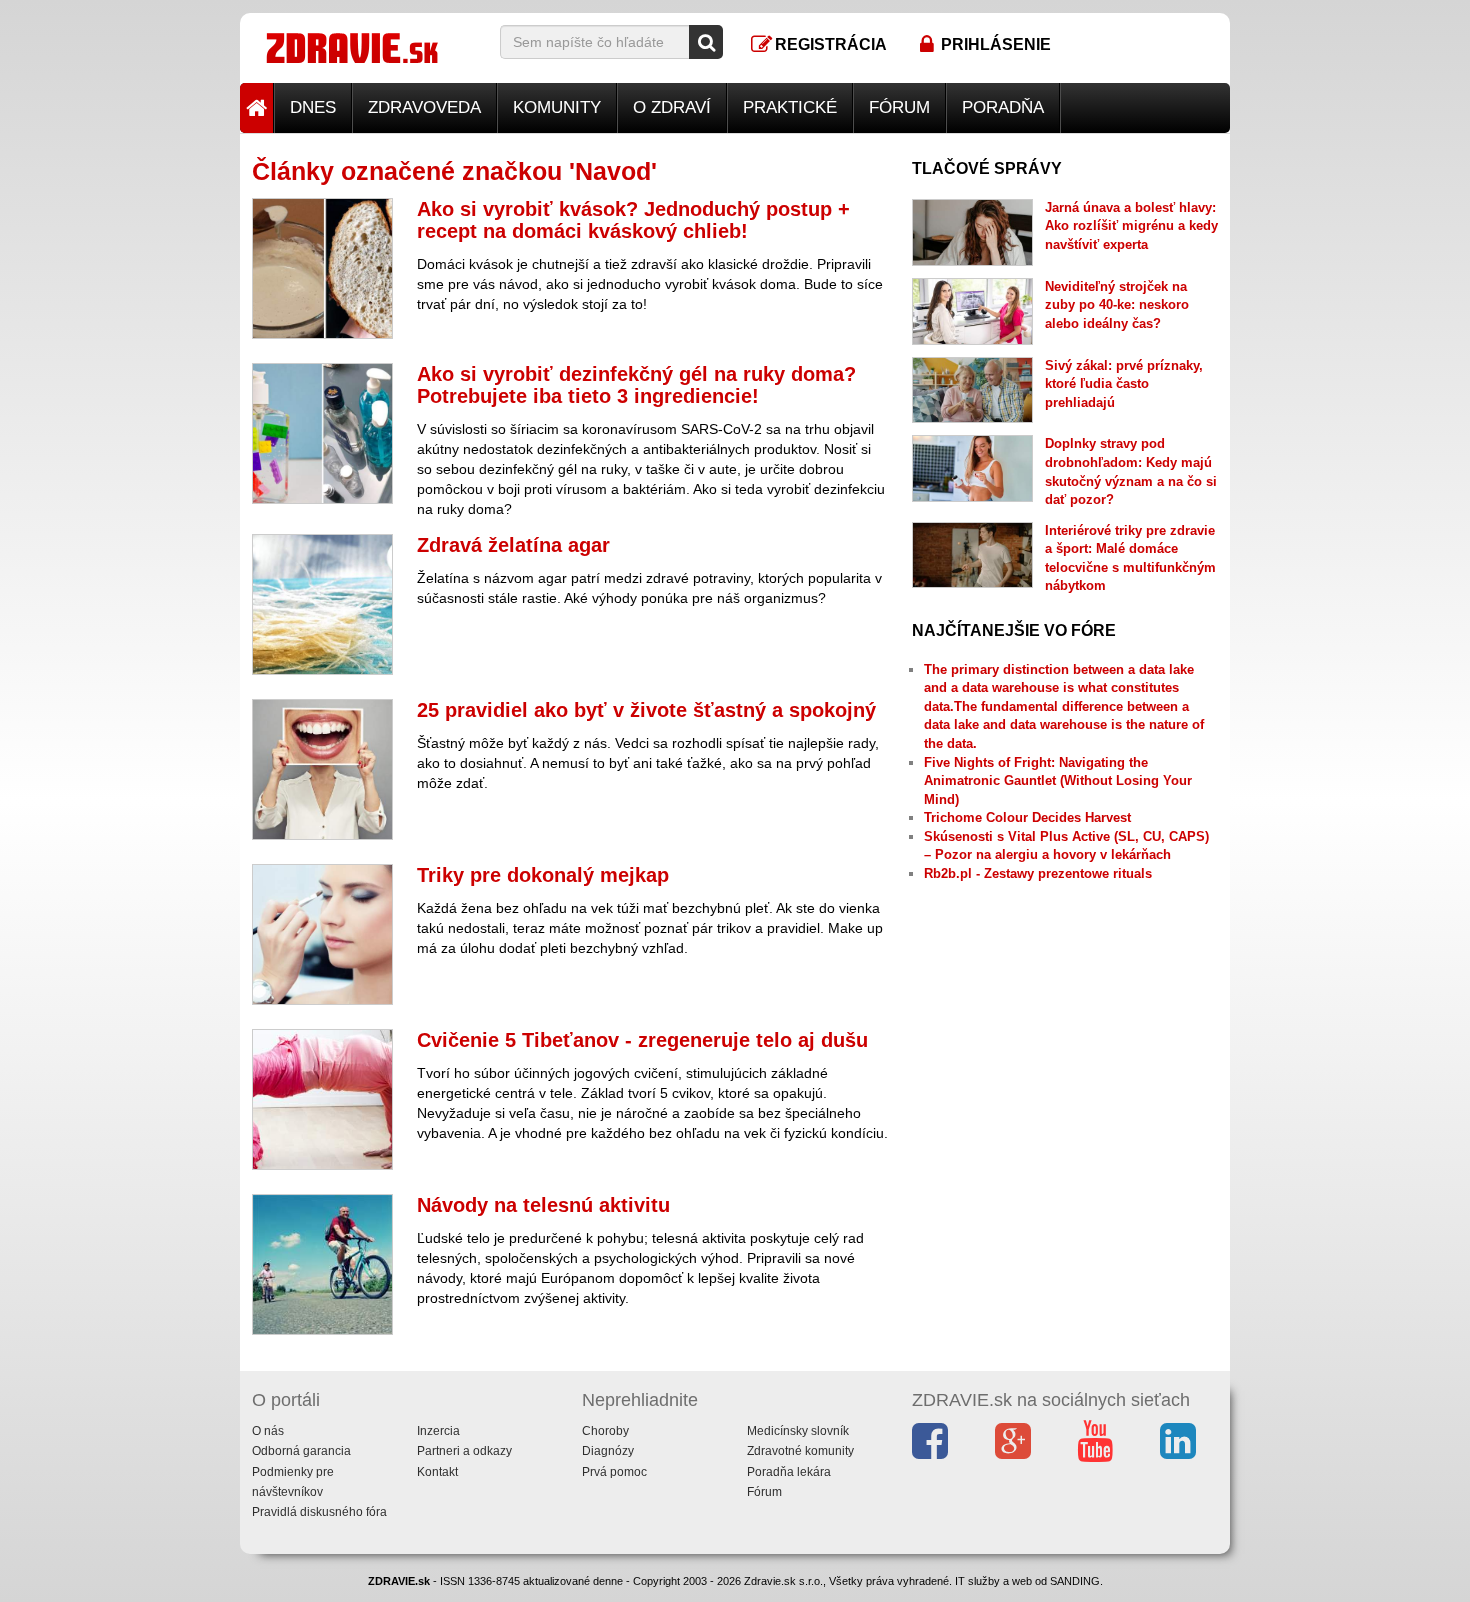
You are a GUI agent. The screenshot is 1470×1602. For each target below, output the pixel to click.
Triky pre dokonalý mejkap (543, 875)
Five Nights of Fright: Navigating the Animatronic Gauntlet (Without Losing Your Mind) (1058, 781)
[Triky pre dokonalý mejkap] (322, 934)
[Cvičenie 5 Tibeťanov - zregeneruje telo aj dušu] (322, 1099)
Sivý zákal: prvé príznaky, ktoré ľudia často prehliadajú (1124, 384)
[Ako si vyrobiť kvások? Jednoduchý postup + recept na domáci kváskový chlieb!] (322, 268)
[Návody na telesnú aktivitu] (322, 1264)
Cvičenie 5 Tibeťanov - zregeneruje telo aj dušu (642, 1040)
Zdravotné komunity (800, 1451)
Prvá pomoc (614, 1472)
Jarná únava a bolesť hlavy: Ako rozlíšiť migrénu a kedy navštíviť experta (1131, 226)
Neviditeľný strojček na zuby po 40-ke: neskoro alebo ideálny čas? (1117, 305)
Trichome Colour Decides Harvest (1027, 817)
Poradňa (1003, 107)
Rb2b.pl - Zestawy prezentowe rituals (1038, 873)
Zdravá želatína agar (513, 545)
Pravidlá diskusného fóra (319, 1512)
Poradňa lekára (789, 1472)
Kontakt (437, 1472)
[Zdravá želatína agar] (322, 604)
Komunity (557, 107)
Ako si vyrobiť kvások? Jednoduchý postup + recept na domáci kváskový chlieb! (633, 220)
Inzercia (438, 1431)
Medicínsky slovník (798, 1431)
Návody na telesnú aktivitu (543, 1205)
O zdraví (672, 107)
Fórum (899, 107)
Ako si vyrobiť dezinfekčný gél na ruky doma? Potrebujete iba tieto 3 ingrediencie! (636, 385)
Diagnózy (608, 1451)
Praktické (790, 107)
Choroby (605, 1431)
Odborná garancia (301, 1451)
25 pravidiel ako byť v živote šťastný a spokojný (646, 710)
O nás (268, 1431)
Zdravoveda (424, 107)
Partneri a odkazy (464, 1451)
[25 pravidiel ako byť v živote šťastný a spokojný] (322, 769)
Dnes (313, 107)
